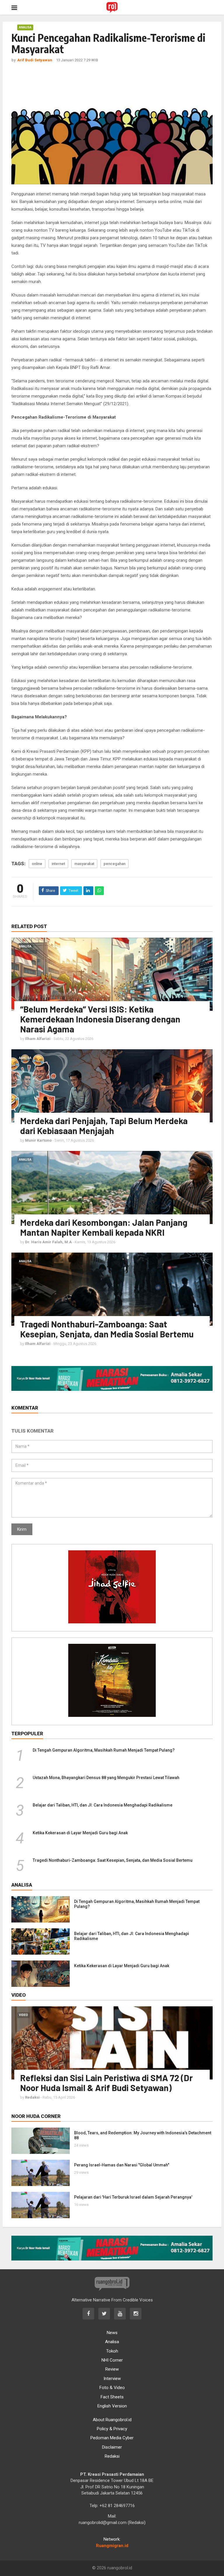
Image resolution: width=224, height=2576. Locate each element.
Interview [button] (112, 2379)
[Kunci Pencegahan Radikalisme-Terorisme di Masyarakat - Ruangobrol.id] (112, 7)
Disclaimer (112, 2447)
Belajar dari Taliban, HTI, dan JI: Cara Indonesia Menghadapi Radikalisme (103, 1805)
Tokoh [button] (112, 2351)
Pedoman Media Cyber (112, 2438)
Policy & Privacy (112, 2429)
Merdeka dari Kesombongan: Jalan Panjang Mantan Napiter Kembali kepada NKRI (104, 1227)
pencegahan (114, 864)
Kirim (22, 1529)
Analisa (25, 27)
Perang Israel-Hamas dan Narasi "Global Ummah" (122, 2165)
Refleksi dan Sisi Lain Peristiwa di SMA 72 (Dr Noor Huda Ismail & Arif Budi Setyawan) (106, 2083)
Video (23, 2015)
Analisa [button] (112, 2342)
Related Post (29, 926)
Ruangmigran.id (112, 2546)
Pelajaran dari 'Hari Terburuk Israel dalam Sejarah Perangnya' (133, 2197)
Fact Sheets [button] (112, 2397)
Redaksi (112, 2456)
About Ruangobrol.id (112, 2420)
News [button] (112, 2333)
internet (58, 864)
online (37, 864)
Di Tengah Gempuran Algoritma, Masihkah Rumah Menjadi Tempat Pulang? (104, 1750)
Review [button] (112, 2369)
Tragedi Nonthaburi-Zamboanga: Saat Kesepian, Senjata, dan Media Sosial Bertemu (107, 1329)
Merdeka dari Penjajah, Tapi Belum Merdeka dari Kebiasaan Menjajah (104, 1126)
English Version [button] (112, 2406)
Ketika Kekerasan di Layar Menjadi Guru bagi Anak (80, 1833)
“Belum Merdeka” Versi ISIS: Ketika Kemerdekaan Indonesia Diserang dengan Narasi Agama (100, 1019)
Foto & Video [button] (112, 2388)
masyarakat (84, 864)
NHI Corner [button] (112, 2360)
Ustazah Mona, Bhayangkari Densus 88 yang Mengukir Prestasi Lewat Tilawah (106, 1778)
